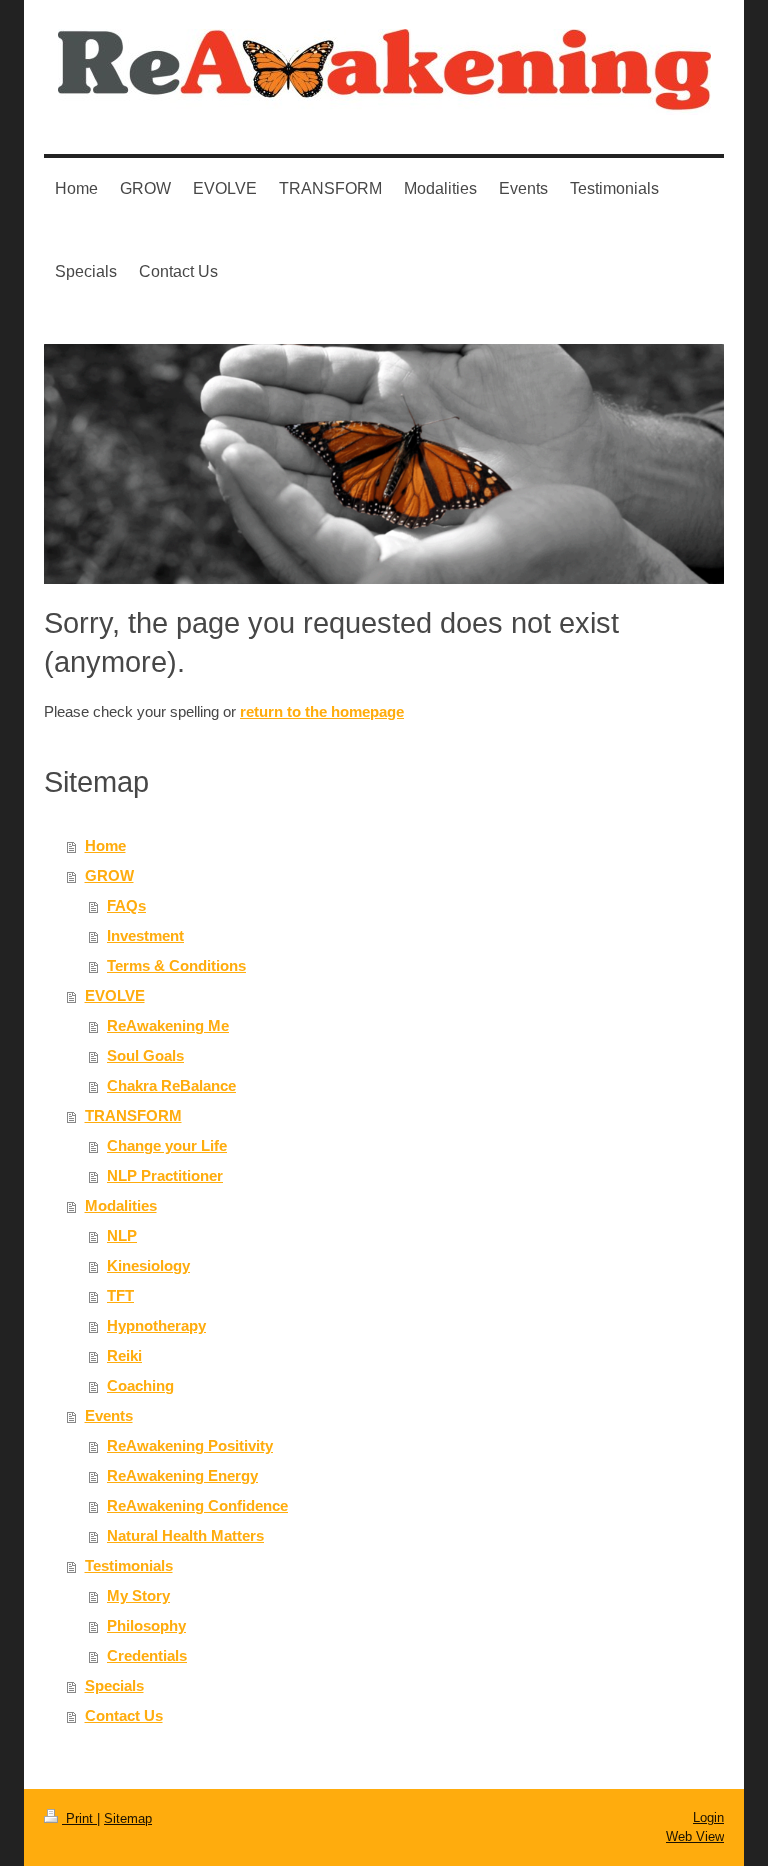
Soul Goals (145, 1055)
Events (109, 1415)
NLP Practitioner (165, 1175)
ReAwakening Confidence (197, 1505)
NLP (122, 1235)
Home (105, 845)
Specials (114, 1685)
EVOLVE (115, 995)
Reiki (124, 1355)
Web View (695, 1836)
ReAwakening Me (168, 1025)
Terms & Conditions (176, 965)
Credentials (147, 1655)
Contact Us (124, 1715)
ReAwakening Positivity (190, 1445)
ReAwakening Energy (182, 1475)
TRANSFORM (133, 1115)
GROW (109, 875)
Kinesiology (148, 1265)
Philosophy (146, 1625)
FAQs (126, 905)
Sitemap (128, 1818)
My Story (138, 1595)
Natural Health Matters (185, 1535)
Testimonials (129, 1565)
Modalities (121, 1205)
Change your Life (167, 1145)
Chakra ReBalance (171, 1085)
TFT (120, 1295)
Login (708, 1817)
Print (79, 1818)
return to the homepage (322, 711)
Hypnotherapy (156, 1325)
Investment (145, 935)
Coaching (140, 1385)
